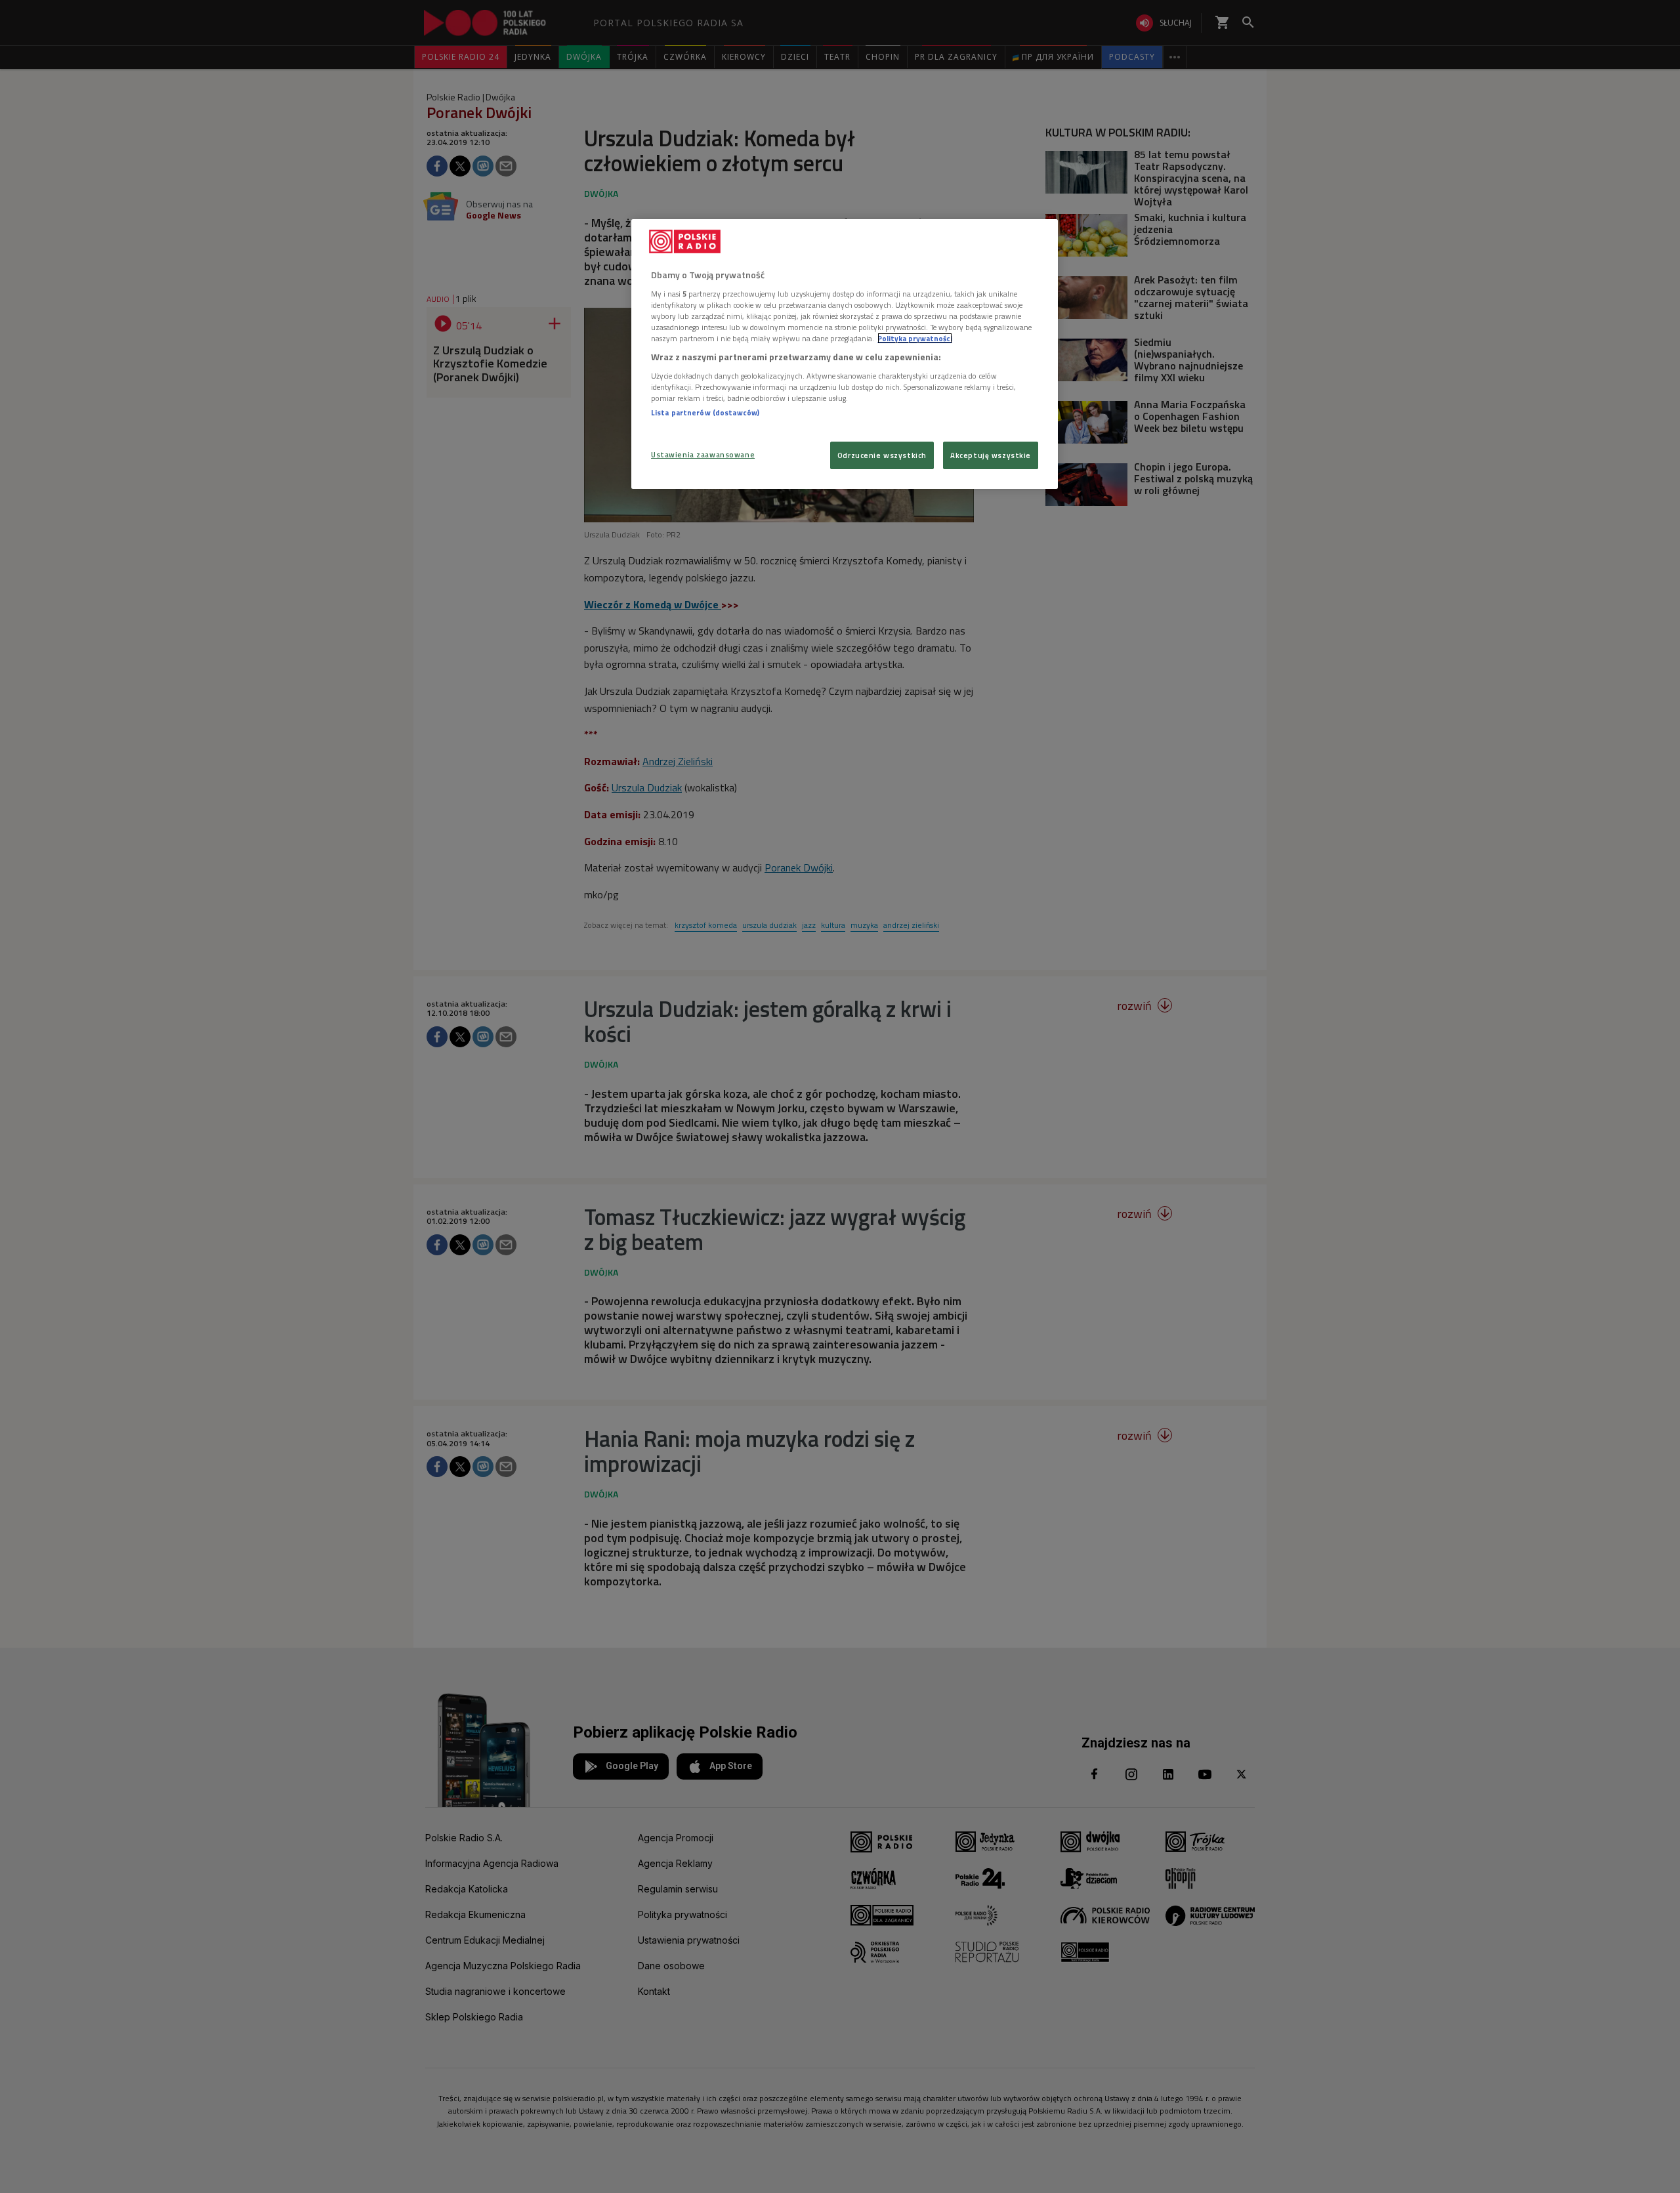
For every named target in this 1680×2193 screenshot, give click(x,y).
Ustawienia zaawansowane (703, 454)
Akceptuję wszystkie (991, 455)
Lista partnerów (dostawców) (705, 412)
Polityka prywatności (915, 338)
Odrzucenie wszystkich (882, 455)
